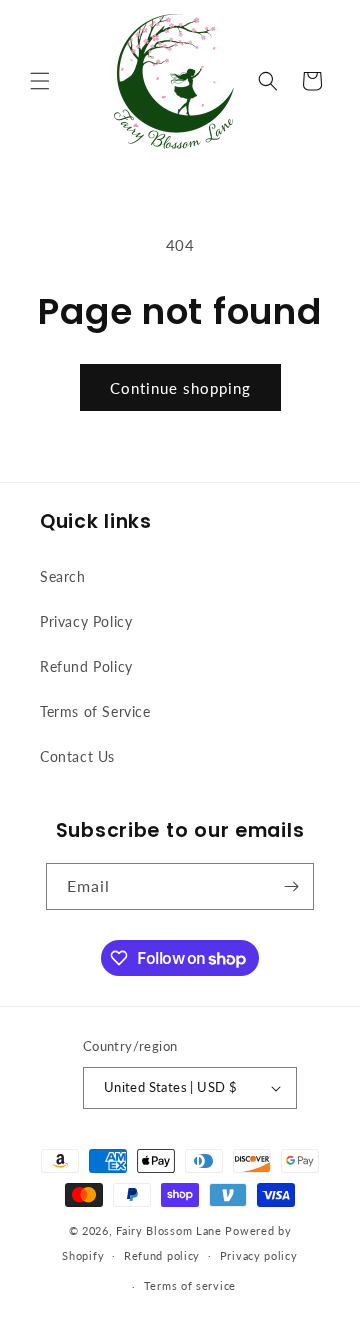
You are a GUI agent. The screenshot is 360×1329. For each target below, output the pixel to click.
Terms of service (190, 1285)
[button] (40, 81)
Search (63, 576)
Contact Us (77, 756)
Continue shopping (180, 388)
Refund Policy (86, 666)
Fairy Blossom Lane (169, 1230)
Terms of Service (95, 711)
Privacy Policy (86, 621)
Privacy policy (259, 1255)
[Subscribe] (291, 886)
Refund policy (162, 1255)
